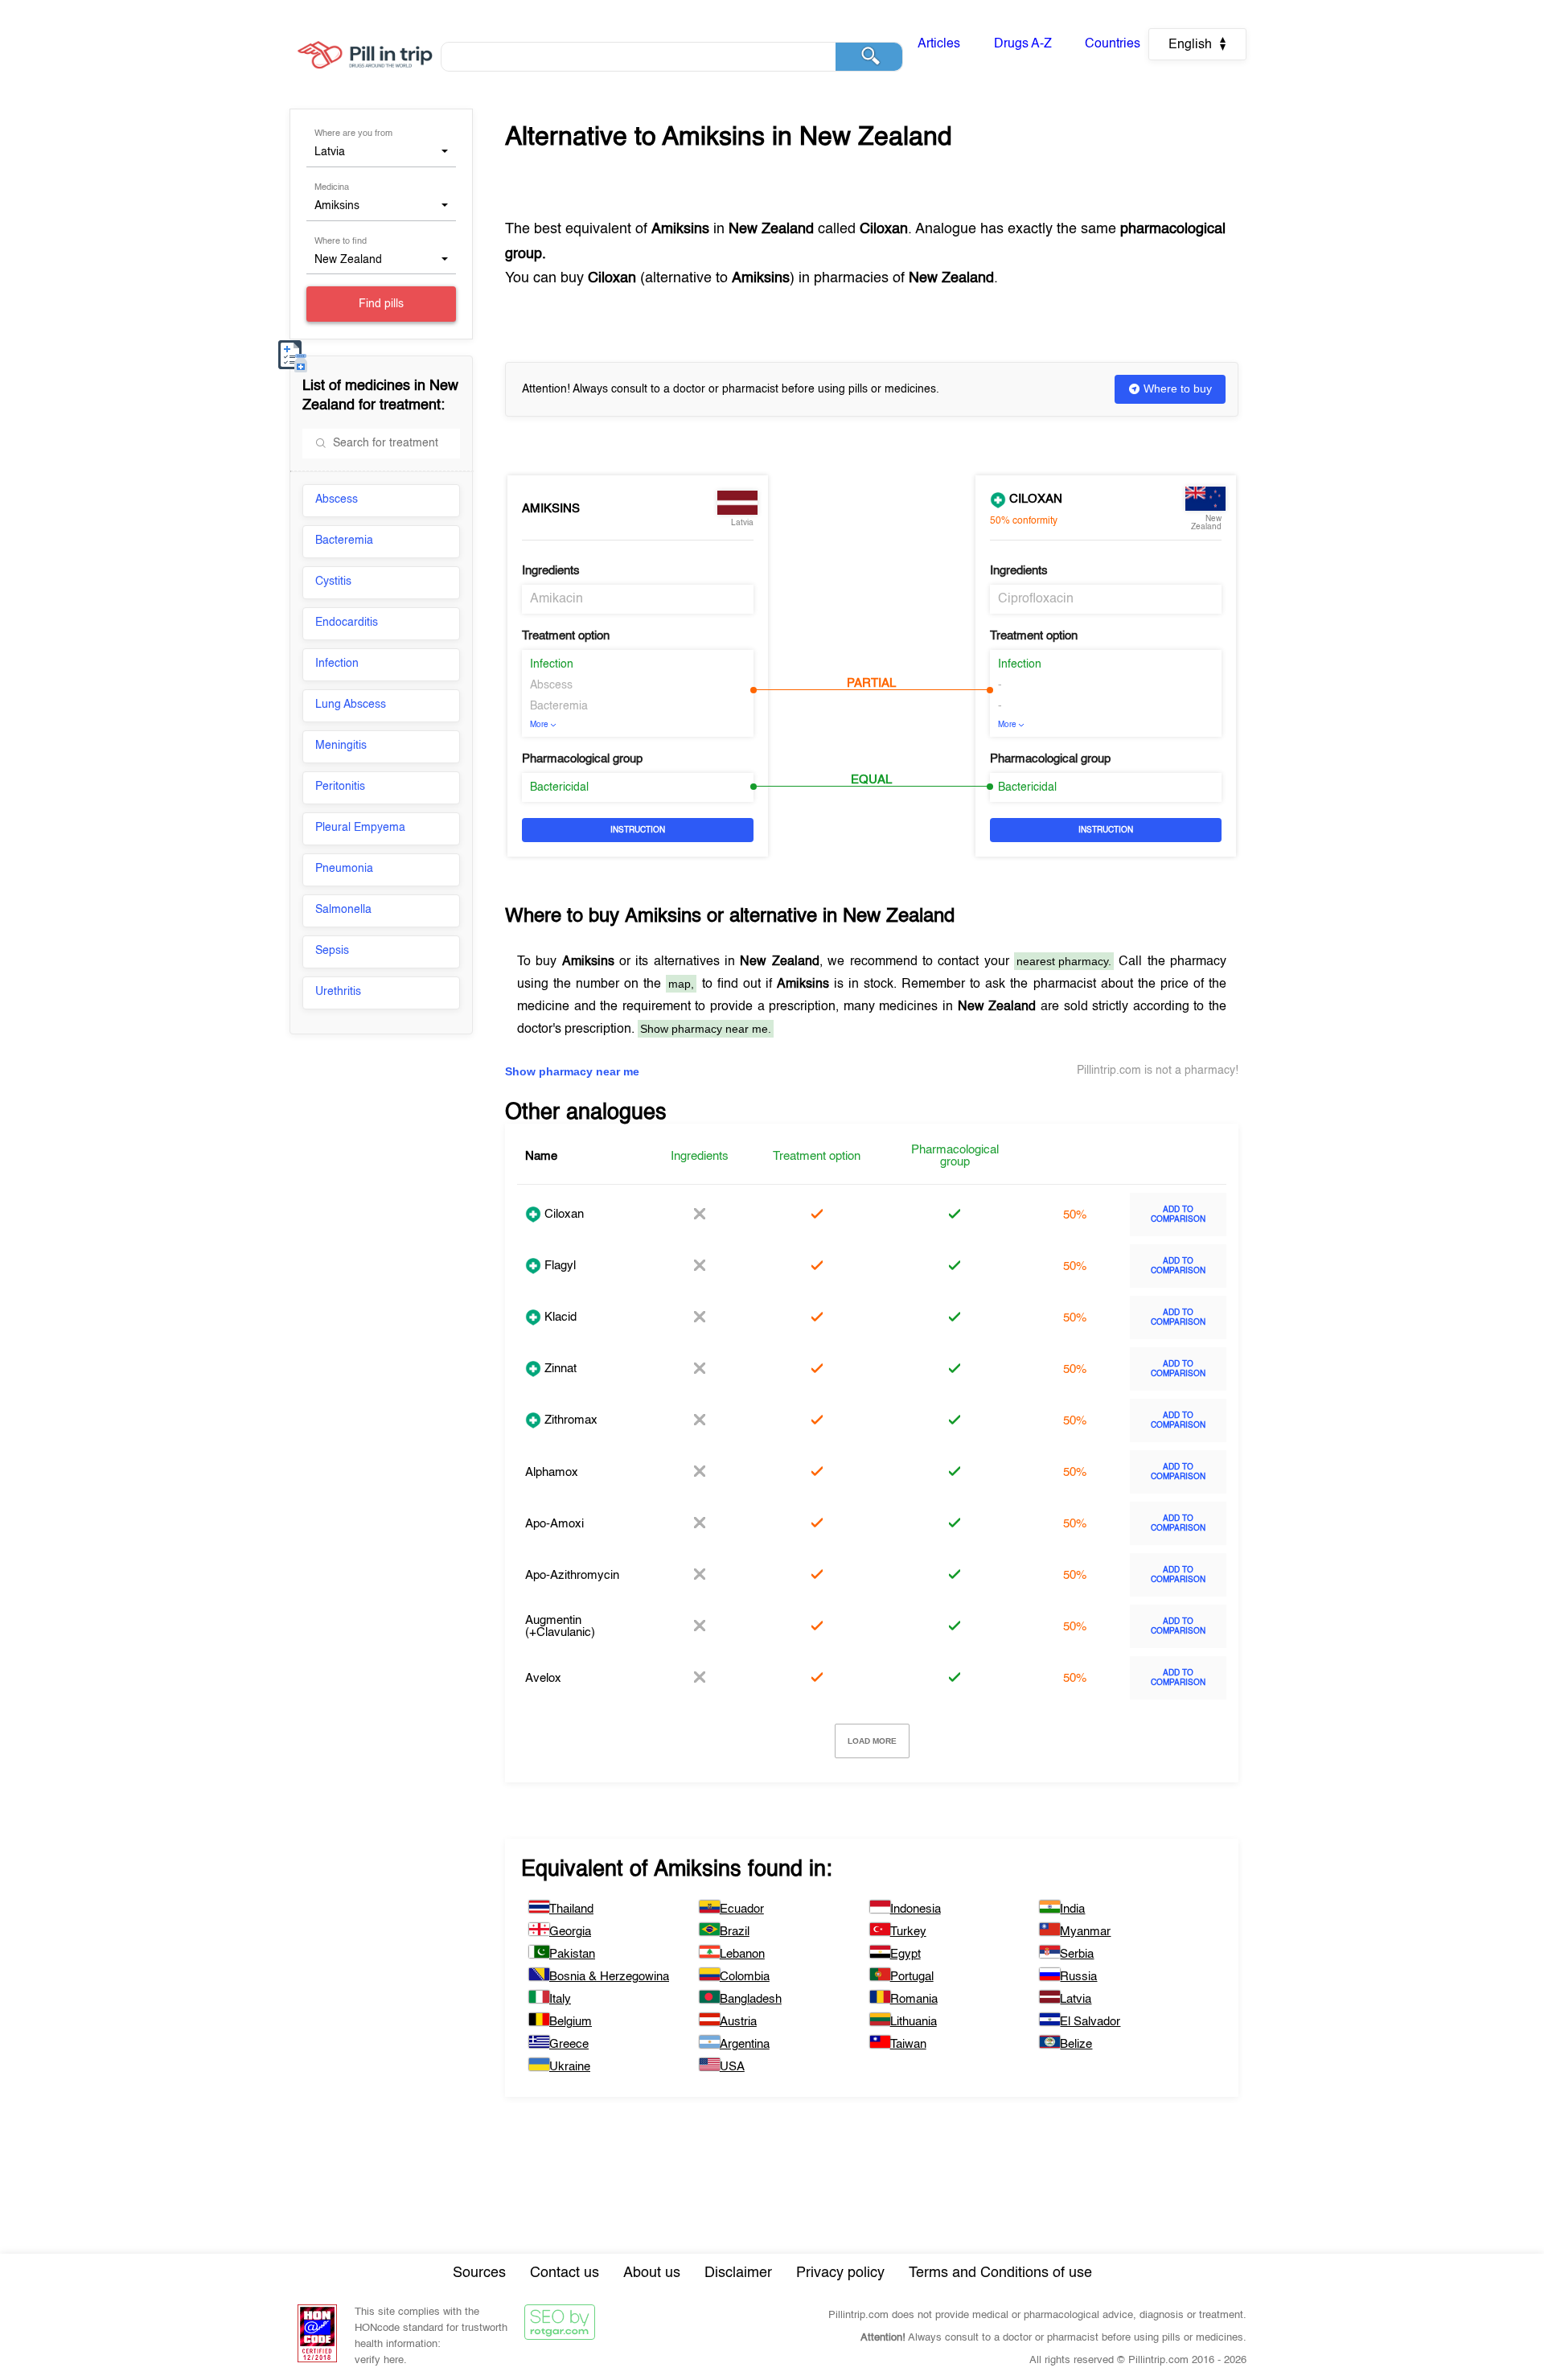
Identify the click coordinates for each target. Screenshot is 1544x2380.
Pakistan (572, 1954)
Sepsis (332, 951)
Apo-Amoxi (554, 1524)
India (1072, 1909)
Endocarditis (347, 623)
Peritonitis (340, 787)
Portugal (912, 1977)
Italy (560, 1999)
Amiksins (551, 509)
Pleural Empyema (360, 828)
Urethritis (338, 992)
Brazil (735, 1932)
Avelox (543, 1678)
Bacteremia (344, 541)
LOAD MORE (872, 1741)
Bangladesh (751, 1999)
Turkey (908, 1932)
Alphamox (552, 1472)
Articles (939, 44)
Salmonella (343, 910)
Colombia (745, 1977)
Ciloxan (1034, 499)
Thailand (571, 1909)
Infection (337, 664)
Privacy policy (840, 2273)
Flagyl (558, 1266)
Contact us (565, 2273)
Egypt (905, 1954)
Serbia (1077, 1954)
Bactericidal (559, 787)
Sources (479, 2273)
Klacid (559, 1317)
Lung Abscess (351, 705)
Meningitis (341, 746)
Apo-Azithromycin (572, 1575)
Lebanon (742, 1954)
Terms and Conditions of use (1000, 2273)
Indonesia (916, 1909)
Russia (1078, 1977)
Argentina (745, 2044)
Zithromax (569, 1420)
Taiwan (908, 2044)
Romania (914, 1999)
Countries (1113, 44)
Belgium (571, 2022)
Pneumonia (344, 869)
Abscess (337, 499)
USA (732, 2067)
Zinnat (559, 1369)
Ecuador (742, 1909)
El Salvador (1090, 2022)
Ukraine (570, 2067)
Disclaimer (738, 2273)
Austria (738, 2022)
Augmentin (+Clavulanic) (560, 1626)
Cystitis (333, 582)
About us (652, 2273)
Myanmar (1085, 1932)
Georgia (570, 1932)
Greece (569, 2044)
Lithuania (914, 2022)
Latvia (1076, 1999)
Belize (1076, 2044)
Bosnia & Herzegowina (609, 1977)
